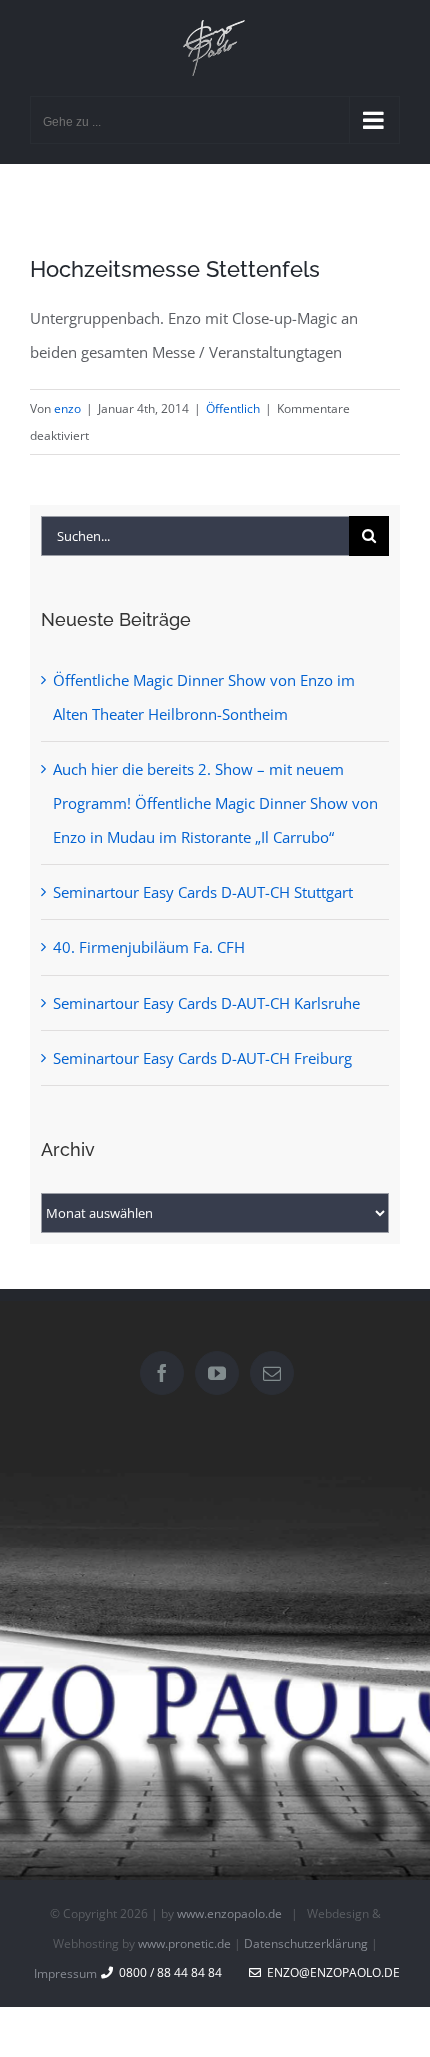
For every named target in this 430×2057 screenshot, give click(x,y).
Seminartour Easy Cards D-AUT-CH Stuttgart (203, 892)
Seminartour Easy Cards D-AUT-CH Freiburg (202, 1058)
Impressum (65, 1973)
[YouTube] (217, 1373)
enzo (67, 408)
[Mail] (272, 1373)
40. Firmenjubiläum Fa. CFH (149, 947)
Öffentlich (233, 408)
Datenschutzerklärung (306, 1943)
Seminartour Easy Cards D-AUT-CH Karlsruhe (206, 1003)
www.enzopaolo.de (229, 1913)
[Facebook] (162, 1373)
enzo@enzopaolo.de (330, 1972)
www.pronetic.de (184, 1943)
